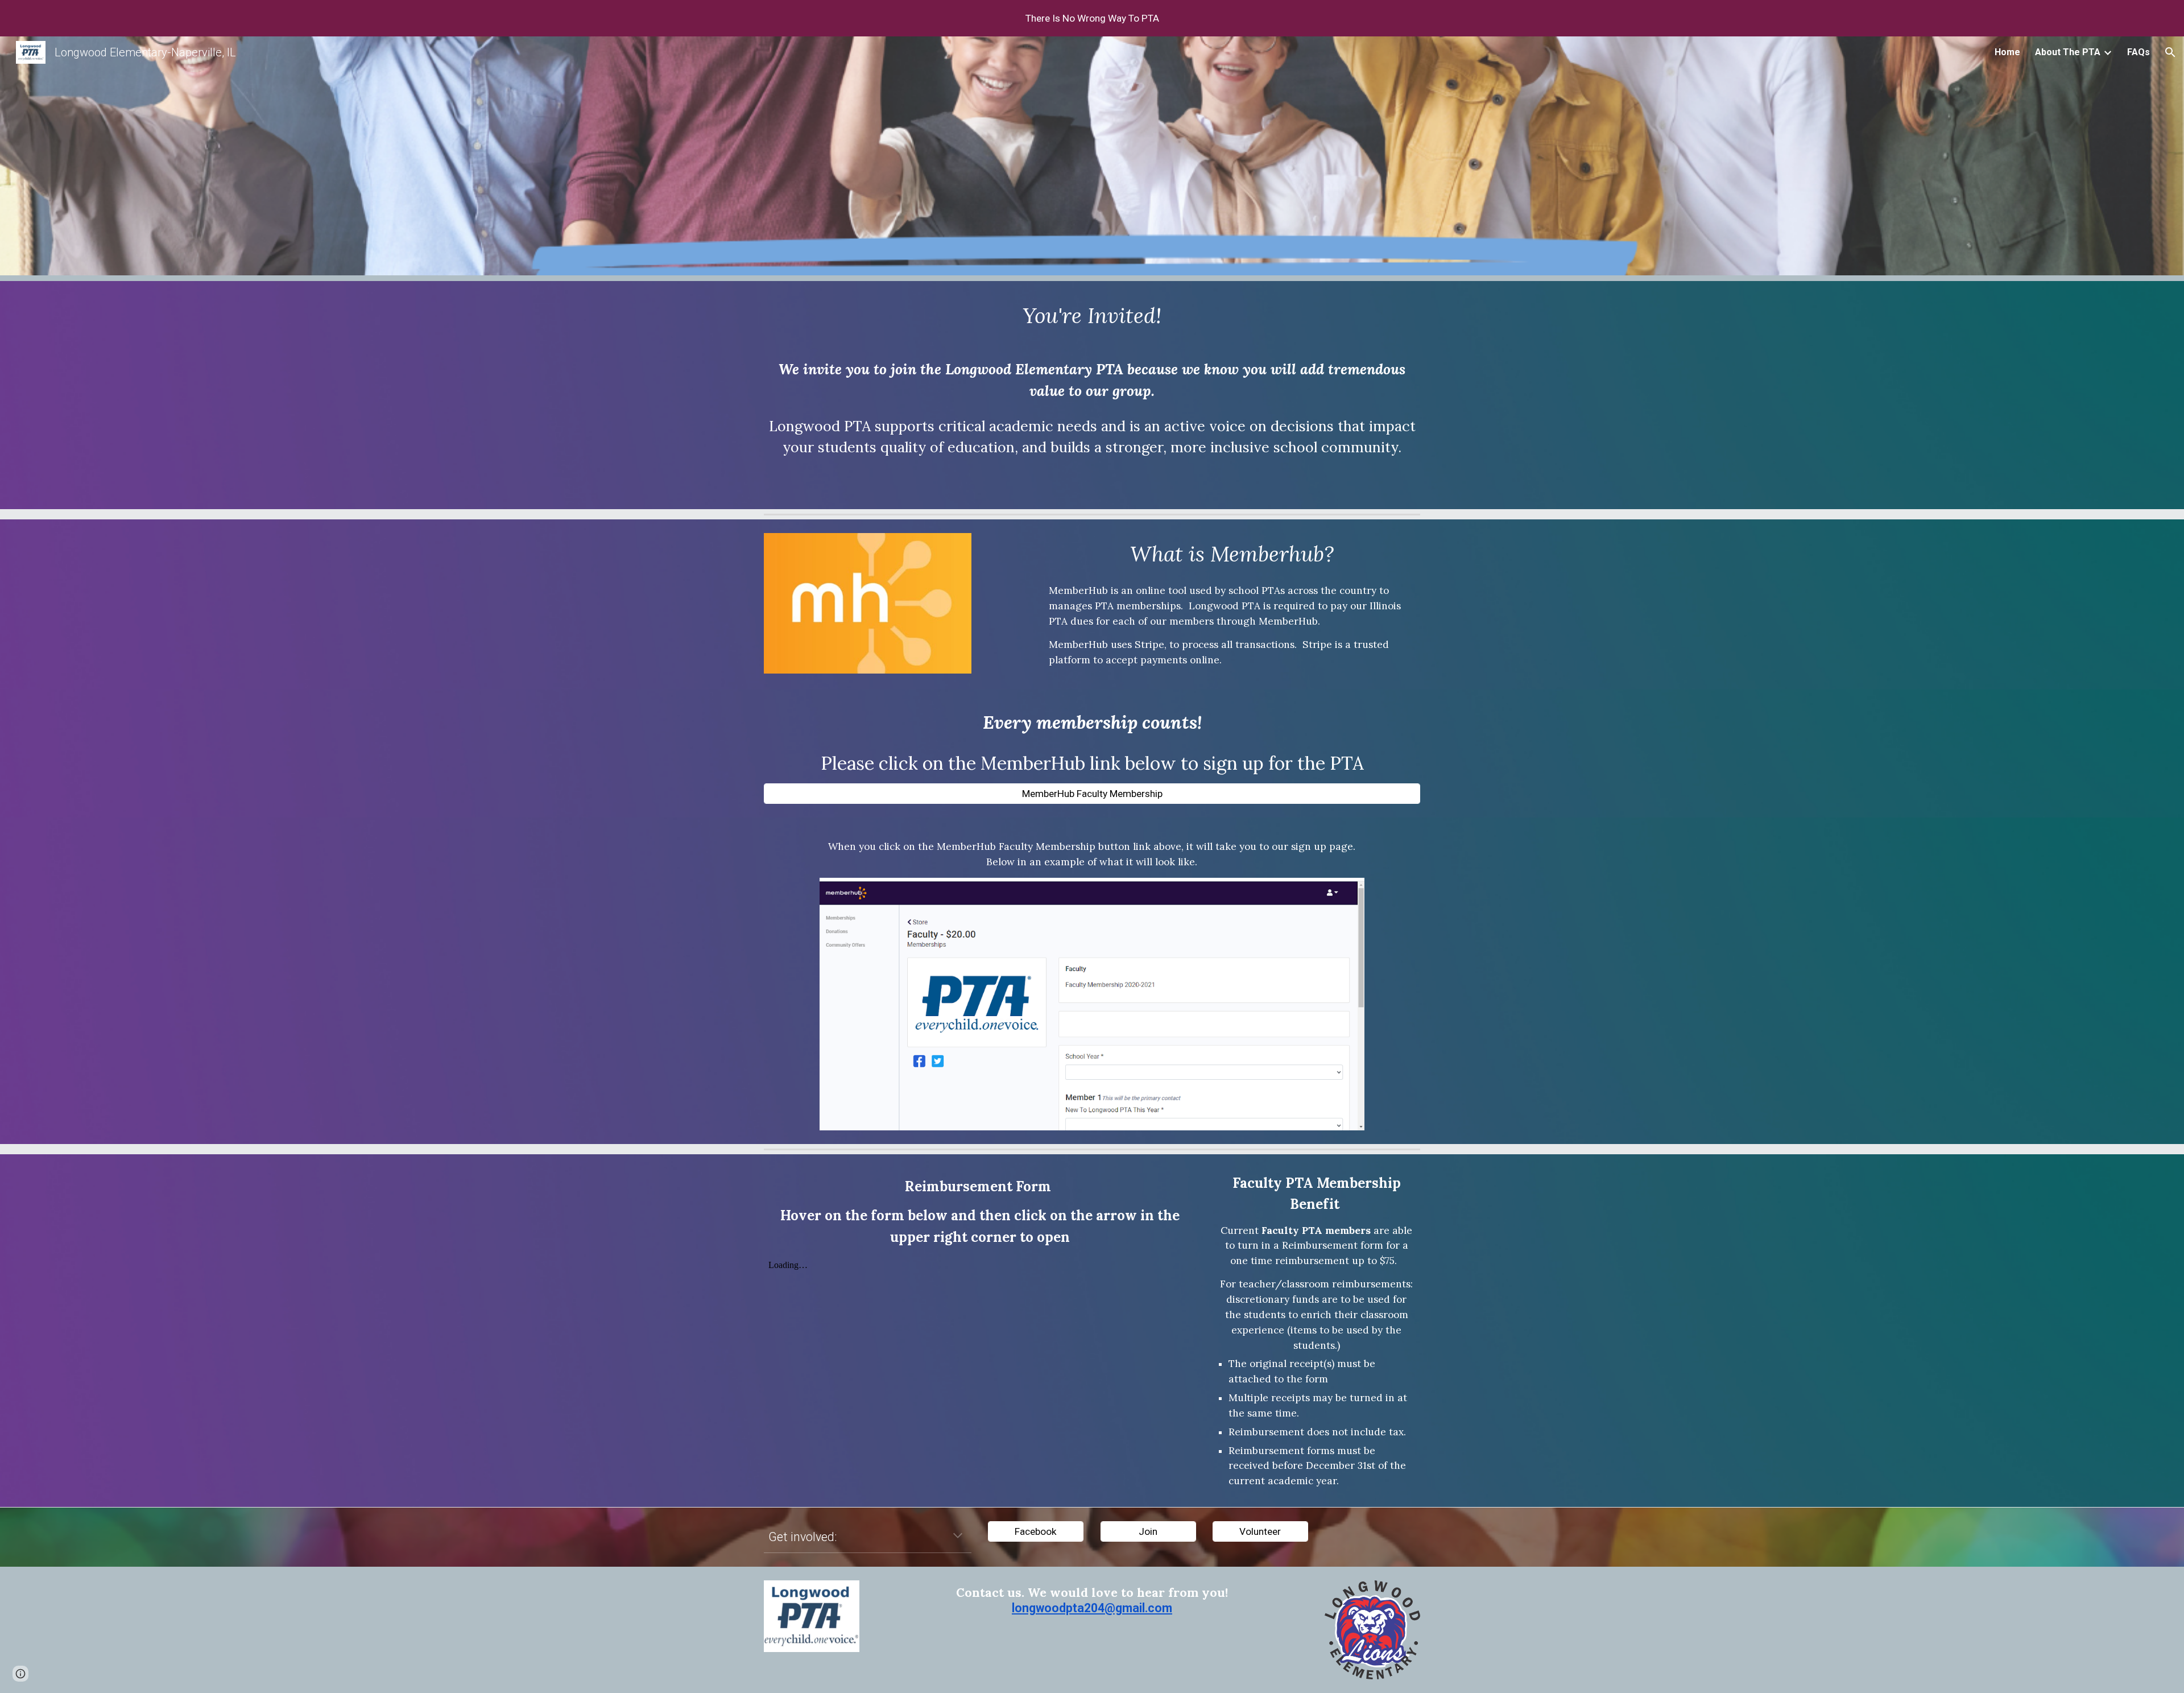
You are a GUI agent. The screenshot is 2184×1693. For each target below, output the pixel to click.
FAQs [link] (2138, 52)
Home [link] (2007, 52)
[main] (1092, 316)
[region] (1092, 18)
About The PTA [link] (2068, 52)
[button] (2170, 52)
